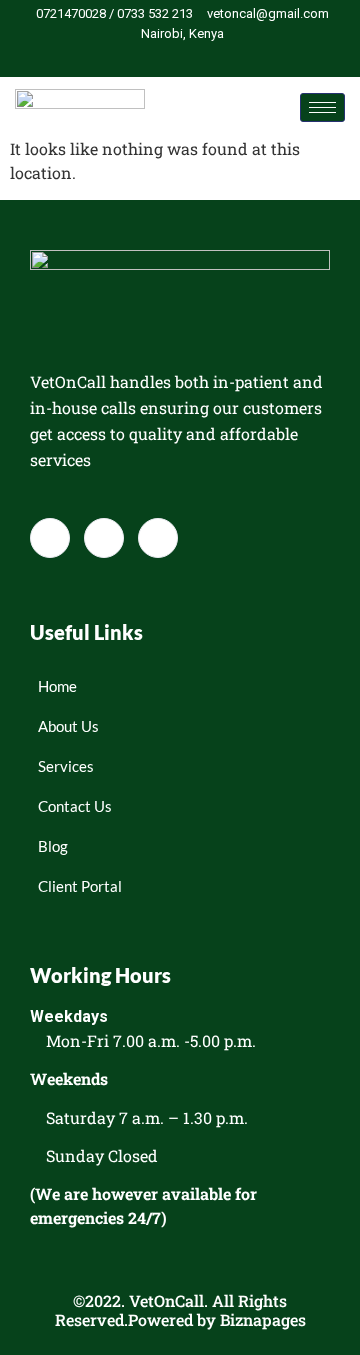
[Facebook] (151, 58)
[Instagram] (219, 58)
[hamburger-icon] (322, 107)
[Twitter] (185, 58)
